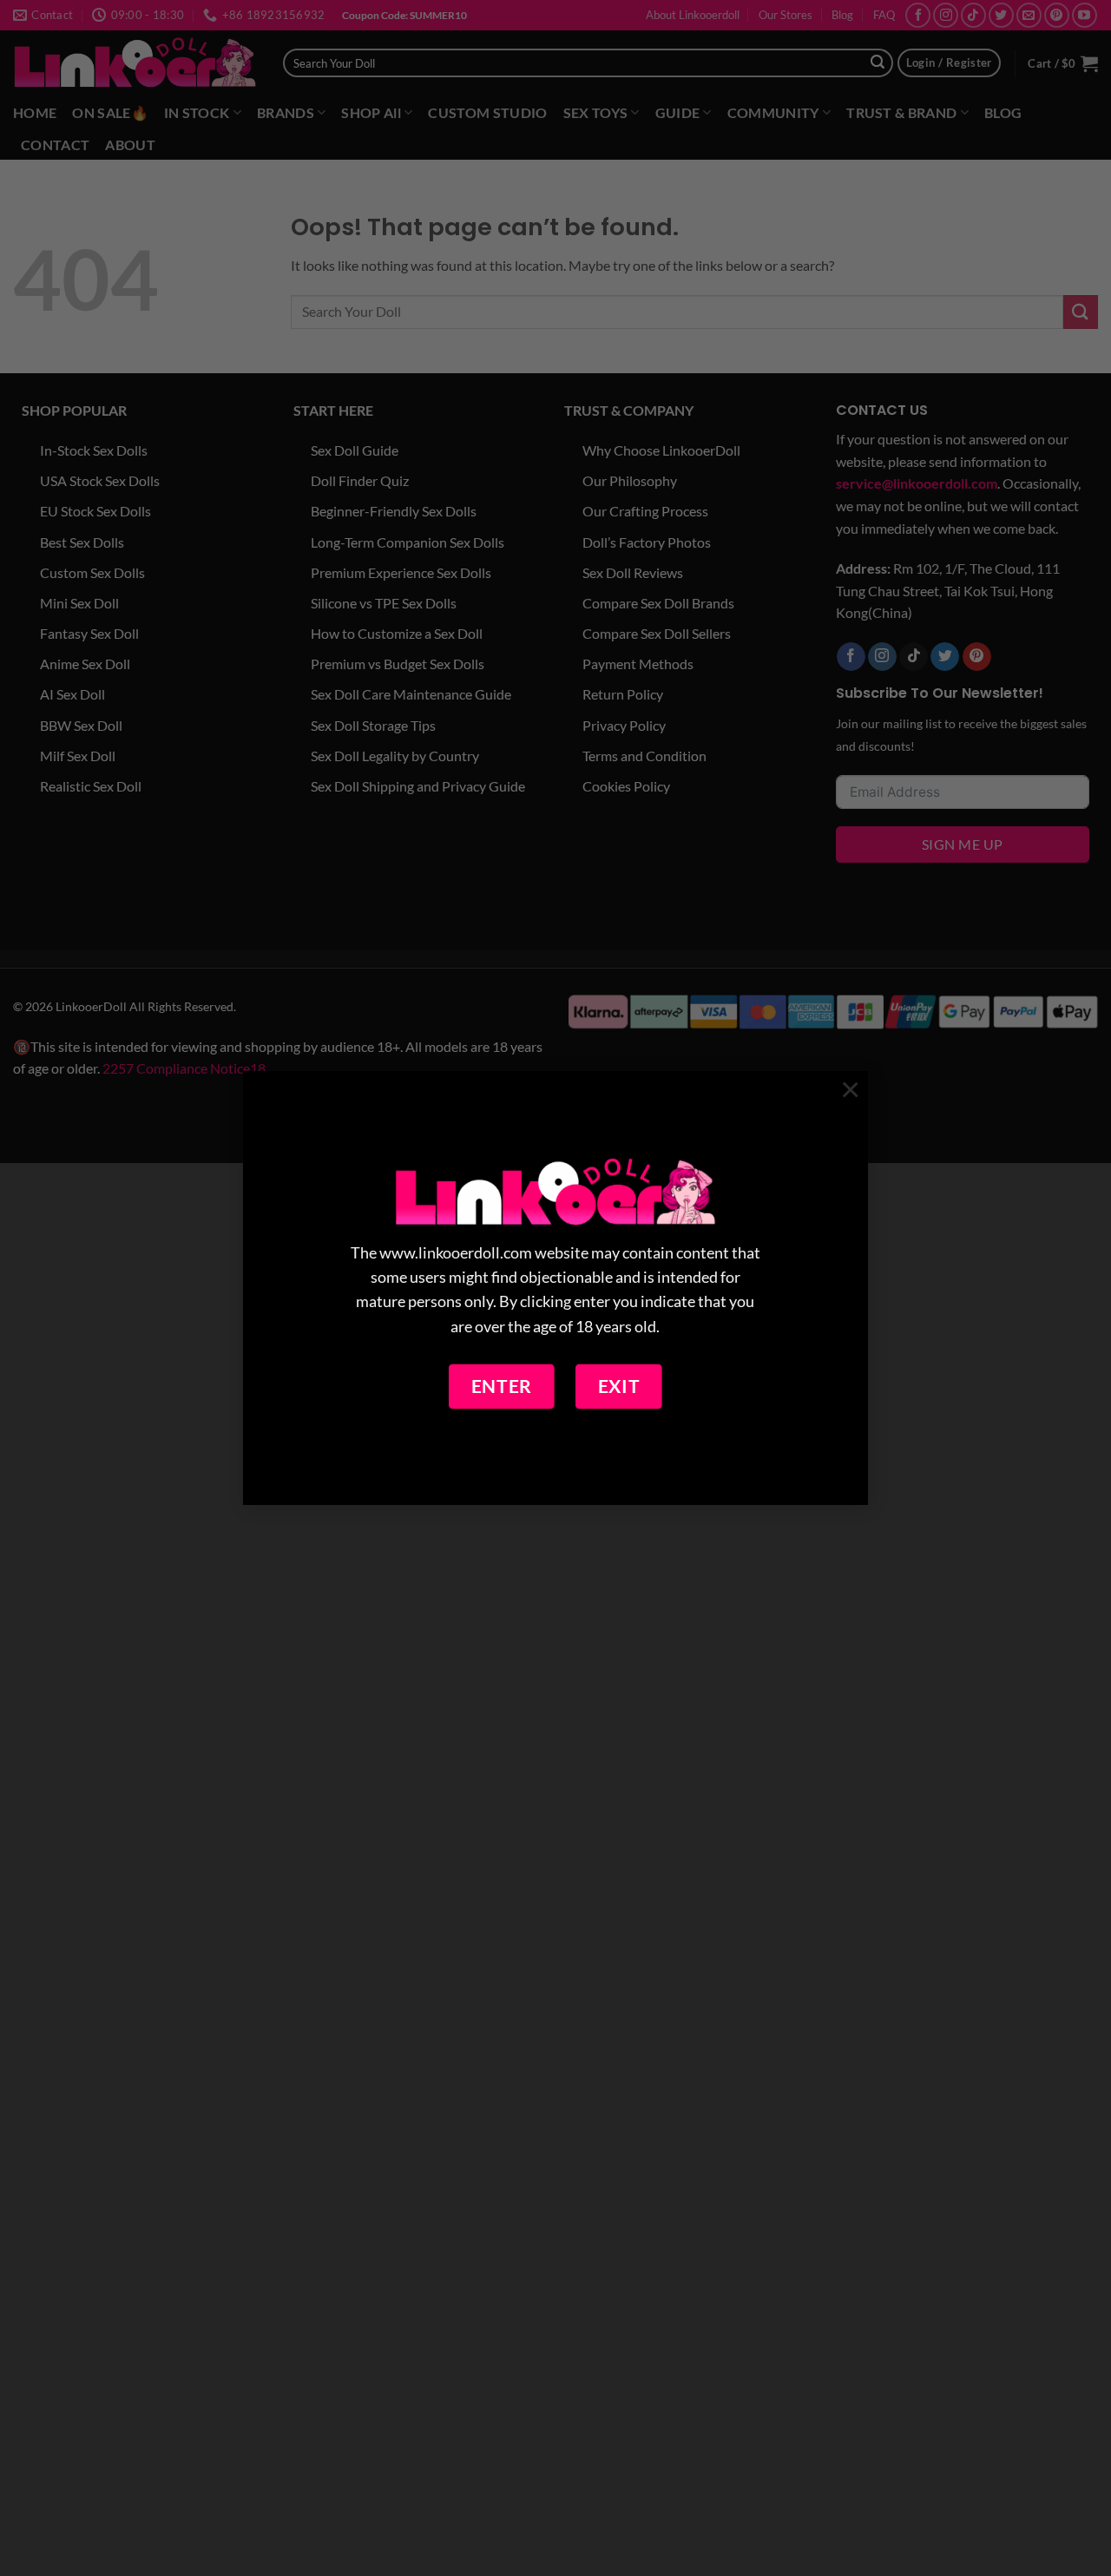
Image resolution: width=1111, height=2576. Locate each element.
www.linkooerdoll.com (456, 1254)
